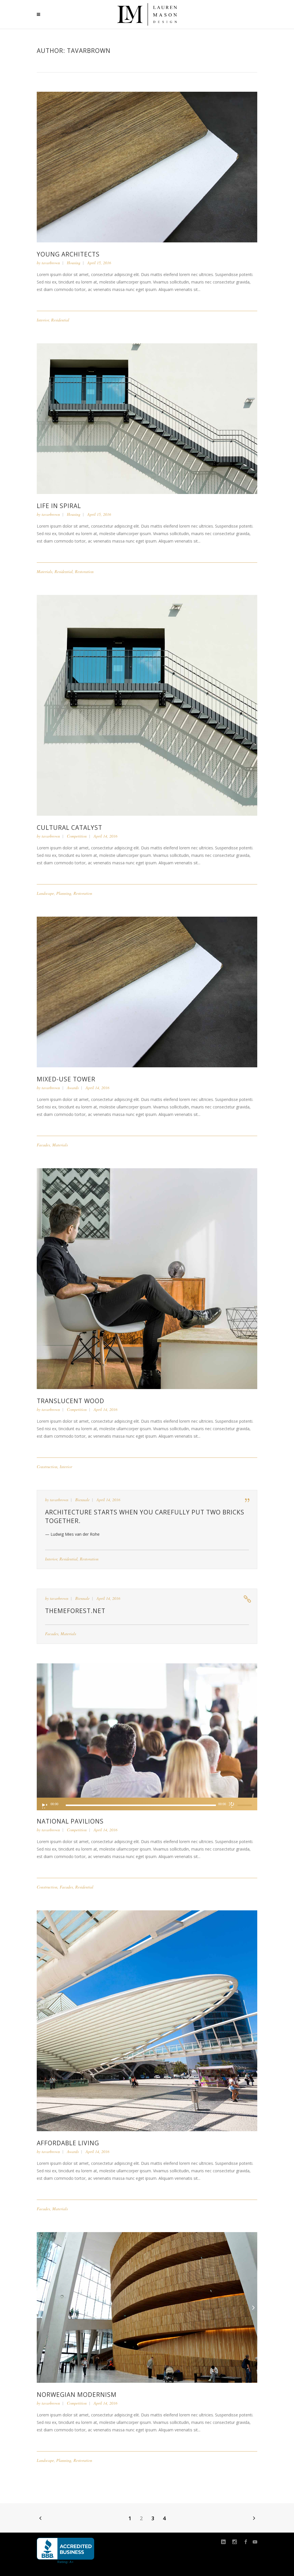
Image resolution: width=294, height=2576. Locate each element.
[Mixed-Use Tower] (147, 992)
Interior (43, 320)
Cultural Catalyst (69, 828)
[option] (147, 2307)
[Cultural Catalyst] (147, 705)
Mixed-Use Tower (66, 1079)
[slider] (245, 1805)
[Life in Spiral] (147, 418)
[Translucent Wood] (147, 1278)
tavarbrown (51, 263)
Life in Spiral (59, 506)
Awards (73, 1088)
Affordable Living (68, 2143)
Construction (47, 1467)
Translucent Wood (70, 1401)
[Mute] (232, 1805)
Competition (77, 836)
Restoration (84, 571)
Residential (60, 320)
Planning (64, 893)
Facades (43, 1145)
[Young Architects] (147, 167)
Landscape (45, 893)
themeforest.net (75, 1611)
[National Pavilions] (147, 1730)
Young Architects (68, 254)
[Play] (44, 1805)
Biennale (82, 1500)
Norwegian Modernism (77, 2395)
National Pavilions (70, 1821)
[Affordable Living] (147, 2020)
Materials (45, 571)
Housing (74, 263)
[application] (147, 1804)
